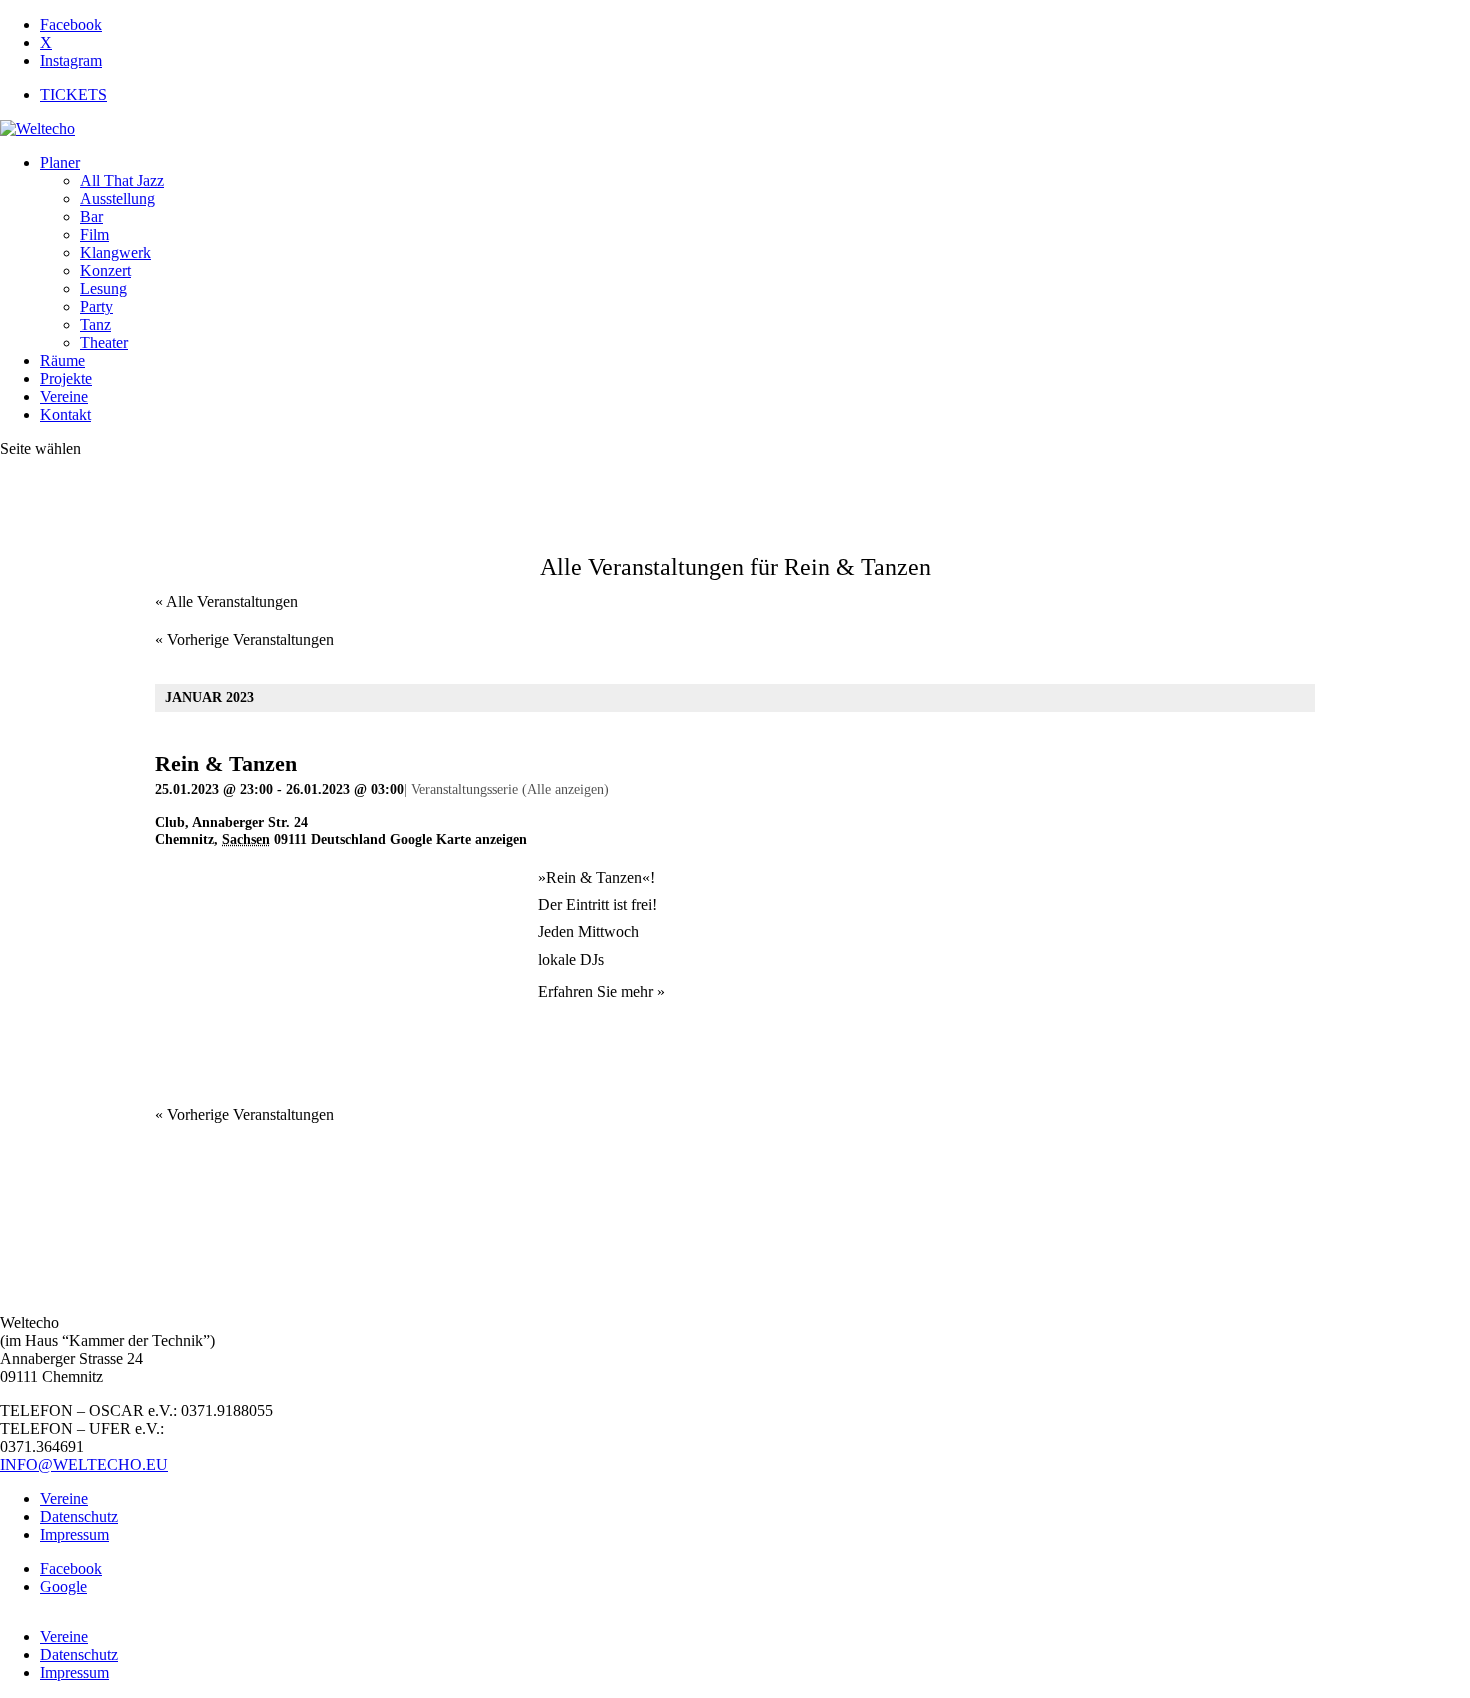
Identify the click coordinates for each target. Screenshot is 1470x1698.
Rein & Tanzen (226, 763)
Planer (60, 162)
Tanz (95, 324)
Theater (104, 342)
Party (96, 306)
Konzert (105, 270)
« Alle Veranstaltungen (226, 601)
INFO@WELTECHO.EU (84, 1464)
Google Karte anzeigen (458, 839)
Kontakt (65, 414)
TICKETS (73, 94)
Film (94, 234)
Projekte (66, 378)
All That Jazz (122, 180)
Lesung (103, 288)
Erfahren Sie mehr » (601, 991)
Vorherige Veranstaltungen (244, 639)
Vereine (64, 396)
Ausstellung (117, 198)
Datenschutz (79, 1516)
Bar (91, 216)
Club (170, 822)
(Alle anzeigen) (565, 789)
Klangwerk (115, 252)
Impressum (74, 1534)
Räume (62, 360)
